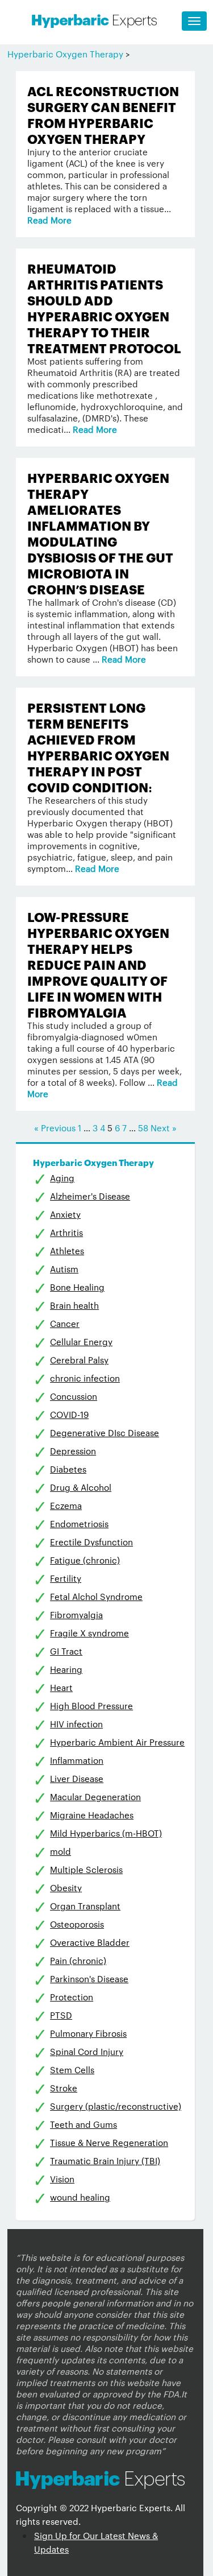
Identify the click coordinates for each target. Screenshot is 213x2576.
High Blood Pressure (91, 1705)
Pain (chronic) (78, 1960)
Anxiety (65, 1214)
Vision (62, 2179)
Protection (72, 1997)
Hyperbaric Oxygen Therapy (65, 54)
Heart (61, 1687)
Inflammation (77, 1760)
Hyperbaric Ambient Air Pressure (117, 1742)
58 (143, 1128)
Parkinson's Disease (89, 1978)
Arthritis (66, 1232)
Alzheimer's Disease (90, 1196)
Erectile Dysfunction (91, 1542)
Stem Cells (72, 2070)
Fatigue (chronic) (85, 1560)
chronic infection (85, 1378)
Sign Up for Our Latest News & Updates (96, 2542)
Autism (64, 1269)
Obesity (66, 1887)
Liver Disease (77, 1778)
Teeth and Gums (83, 2124)
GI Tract (66, 1651)
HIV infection (76, 1724)
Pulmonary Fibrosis (88, 2033)
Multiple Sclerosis (86, 1869)
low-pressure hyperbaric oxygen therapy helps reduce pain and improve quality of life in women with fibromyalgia (98, 964)
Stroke (64, 2088)
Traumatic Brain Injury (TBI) (105, 2161)
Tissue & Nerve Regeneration (109, 2142)
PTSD (61, 2015)
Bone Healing (77, 1287)
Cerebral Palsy (79, 1360)
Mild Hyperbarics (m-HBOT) (106, 1833)
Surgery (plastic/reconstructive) (116, 2106)
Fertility (66, 1578)
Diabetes (68, 1469)
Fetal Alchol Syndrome (96, 1596)
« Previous (55, 1128)
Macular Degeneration (95, 1796)
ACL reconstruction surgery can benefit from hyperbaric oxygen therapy (103, 114)
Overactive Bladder (90, 1942)
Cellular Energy (81, 1341)
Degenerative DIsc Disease (105, 1432)
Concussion (74, 1396)
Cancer (65, 1323)
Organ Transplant (85, 1906)
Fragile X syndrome (89, 1633)
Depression (73, 1451)
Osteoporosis (77, 1924)
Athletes (67, 1250)
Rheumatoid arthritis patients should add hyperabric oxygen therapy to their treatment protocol (104, 307)
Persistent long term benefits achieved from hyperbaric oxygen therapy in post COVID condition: (98, 747)
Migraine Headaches (92, 1815)
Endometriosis (79, 1523)
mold (60, 1851)
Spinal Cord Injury (87, 2051)
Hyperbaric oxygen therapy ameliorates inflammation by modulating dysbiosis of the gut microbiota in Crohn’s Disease (100, 533)
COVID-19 (69, 1414)
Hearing (66, 1669)
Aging (62, 1178)
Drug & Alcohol (81, 1487)
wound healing (80, 2197)
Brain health (74, 1305)
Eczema (66, 1505)
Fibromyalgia (76, 1614)
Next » (164, 1128)
